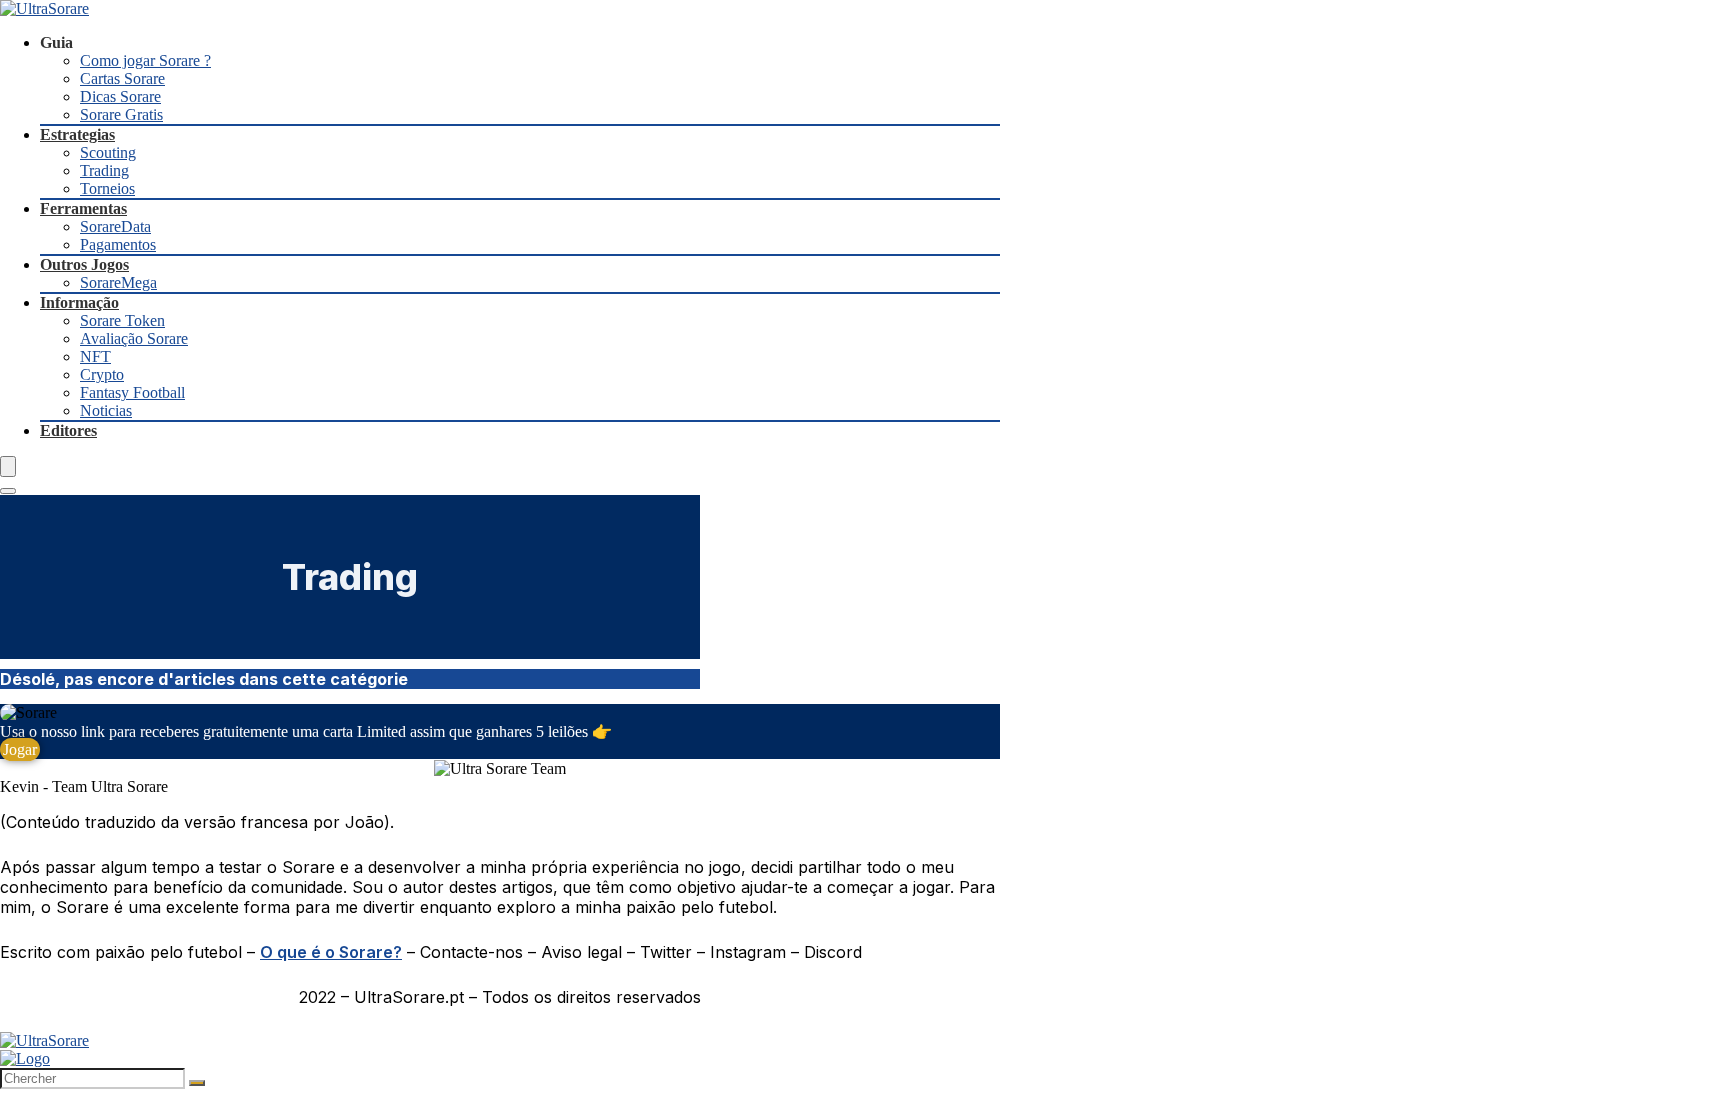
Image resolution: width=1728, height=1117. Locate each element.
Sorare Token (122, 320)
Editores (68, 430)
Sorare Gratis (121, 114)
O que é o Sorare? (331, 952)
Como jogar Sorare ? (145, 60)
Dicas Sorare (120, 96)
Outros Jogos (84, 264)
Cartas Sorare (122, 78)
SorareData (115, 226)
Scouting (108, 152)
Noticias (106, 410)
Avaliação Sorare (134, 338)
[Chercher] (197, 1083)
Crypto (102, 374)
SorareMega (118, 282)
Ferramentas (83, 208)
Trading (104, 170)
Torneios (107, 188)
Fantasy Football (132, 392)
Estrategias (77, 134)
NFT (95, 356)
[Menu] (8, 466)
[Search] (8, 491)
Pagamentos (118, 244)
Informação (79, 302)
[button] (20, 749)
